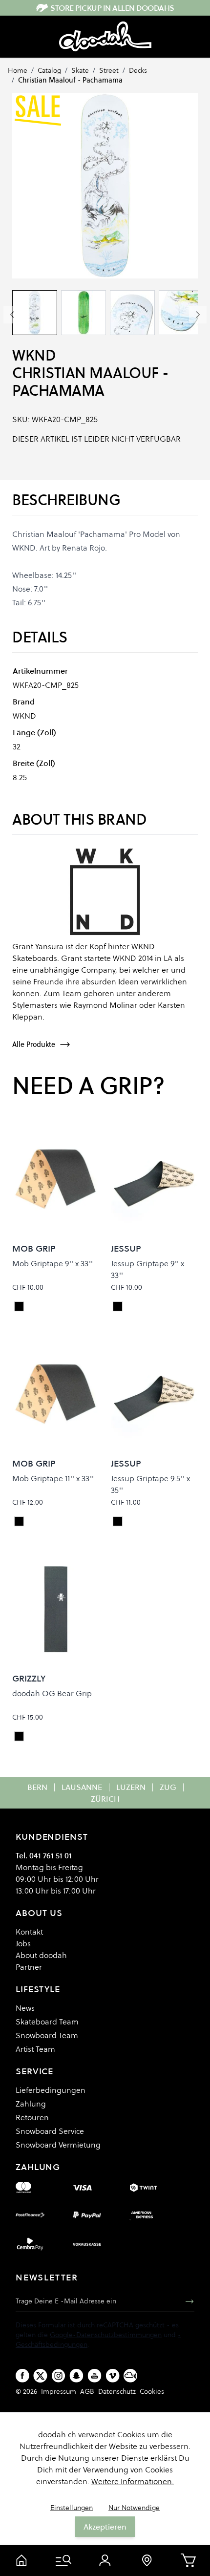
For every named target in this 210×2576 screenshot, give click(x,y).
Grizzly (29, 1678)
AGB (87, 2391)
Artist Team (35, 2049)
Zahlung (31, 2104)
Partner (29, 1967)
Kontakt (29, 1932)
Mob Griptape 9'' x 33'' (52, 1263)
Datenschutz (117, 2391)
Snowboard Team (47, 2035)
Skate (80, 70)
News (25, 2008)
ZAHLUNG (38, 2167)
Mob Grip (34, 1248)
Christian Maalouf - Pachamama (70, 80)
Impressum (59, 2391)
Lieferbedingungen (51, 2090)
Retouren (32, 2117)
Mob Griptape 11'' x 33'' (53, 1478)
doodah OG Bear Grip (52, 1693)
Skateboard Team (47, 2022)
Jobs (23, 1943)
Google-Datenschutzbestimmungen (106, 2335)
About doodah (41, 1955)
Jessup (126, 1248)
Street (109, 70)
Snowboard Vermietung (58, 2145)
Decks (138, 70)
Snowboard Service (50, 2131)
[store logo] (105, 37)
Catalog (49, 70)
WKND (34, 355)
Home (18, 70)
